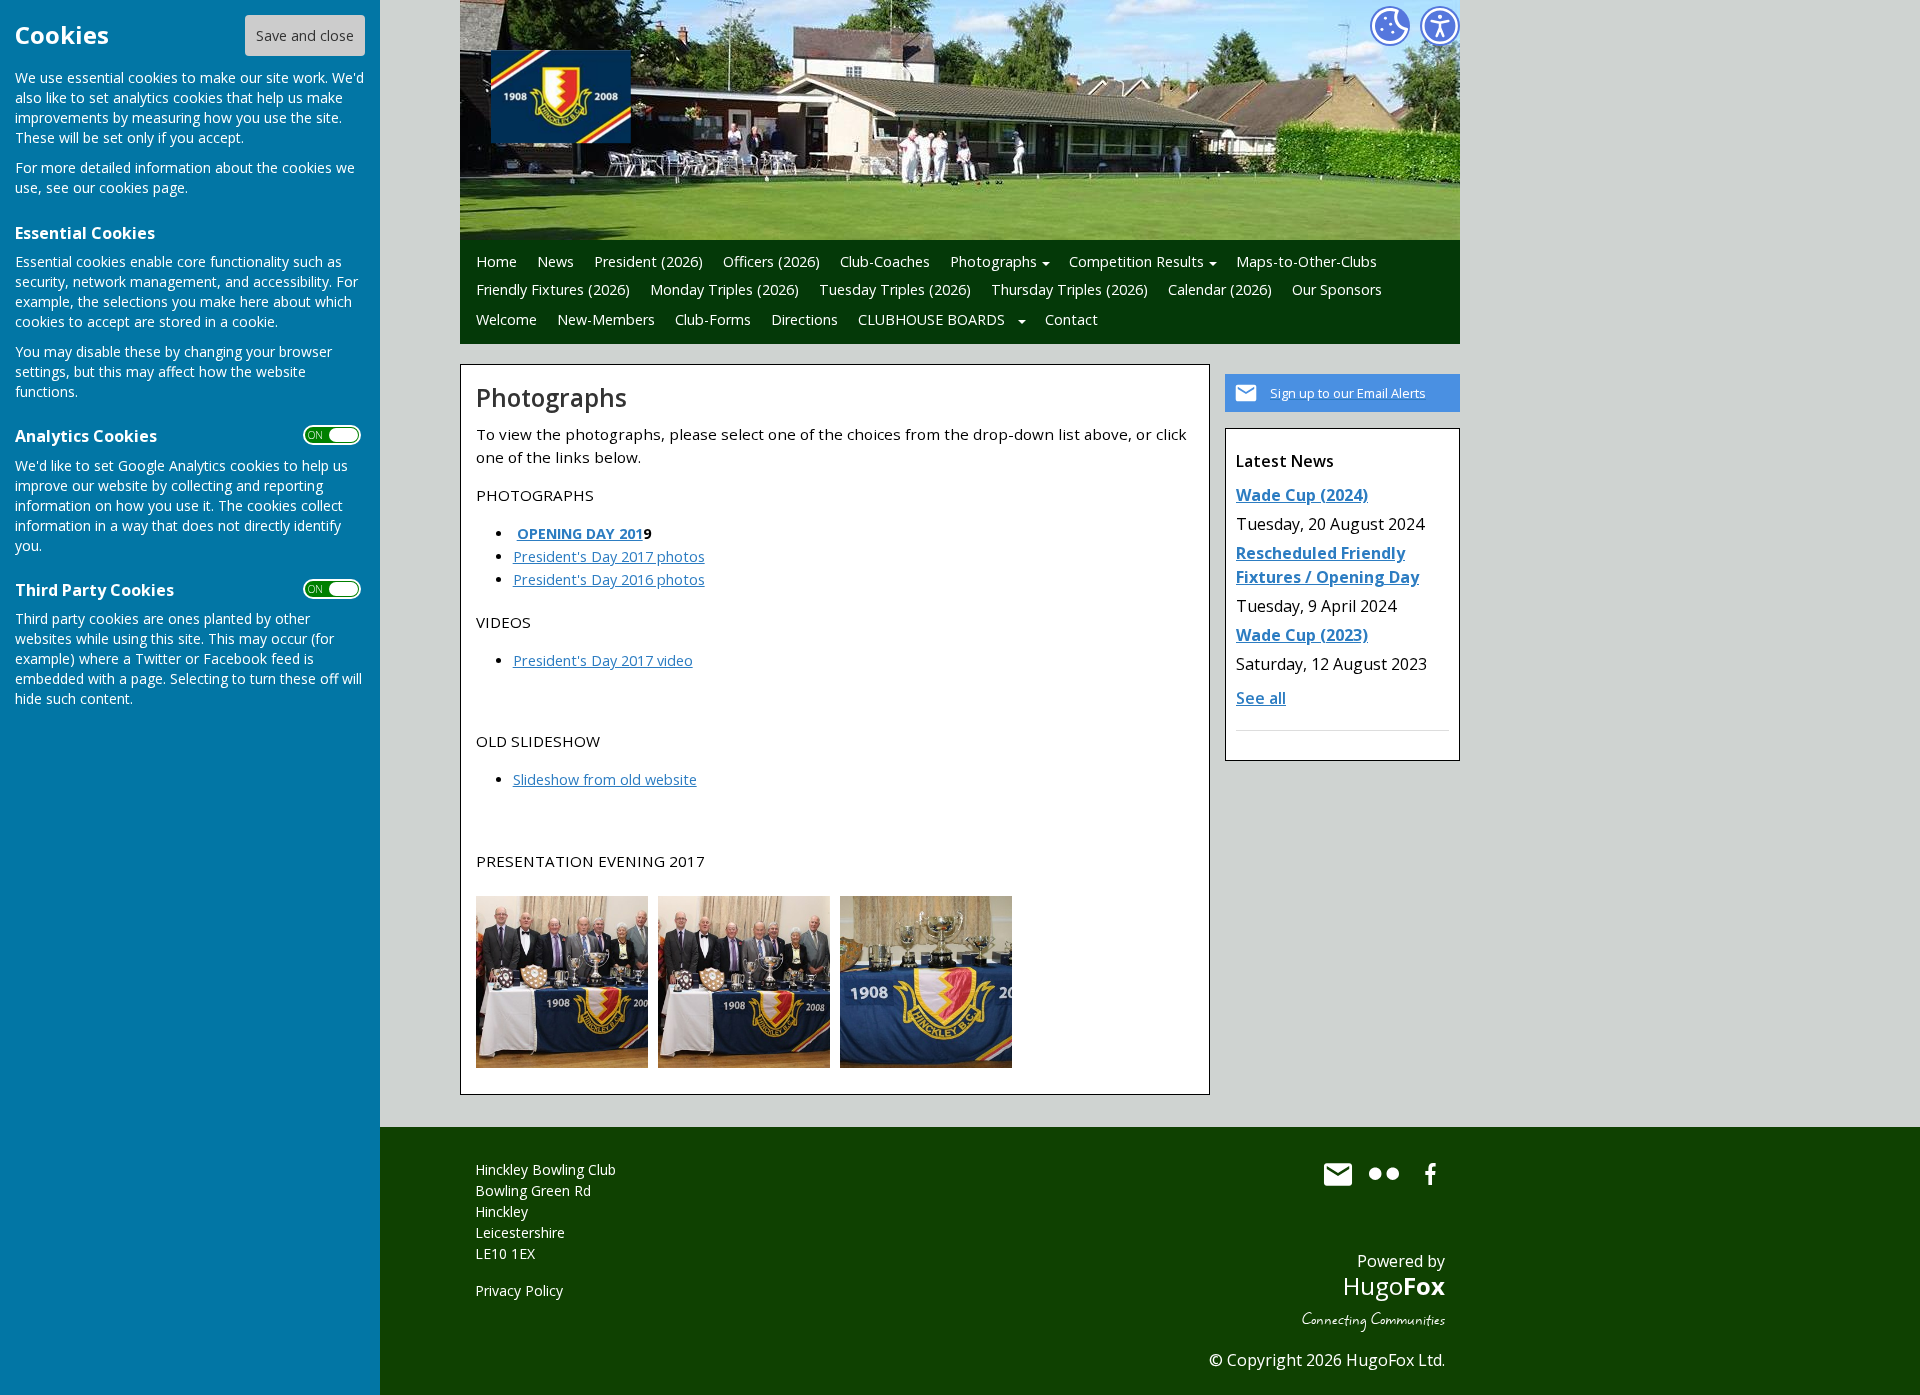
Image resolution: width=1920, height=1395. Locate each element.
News (555, 261)
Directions (804, 319)
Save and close (305, 35)
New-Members (606, 319)
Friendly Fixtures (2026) (553, 289)
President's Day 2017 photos (609, 556)
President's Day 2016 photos (609, 579)
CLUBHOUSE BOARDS (931, 319)
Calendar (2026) (1220, 289)
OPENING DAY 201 (580, 533)
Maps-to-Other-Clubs (1306, 261)
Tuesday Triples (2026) (895, 289)
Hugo (1394, 1285)
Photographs (993, 261)
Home (496, 261)
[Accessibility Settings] (1440, 26)
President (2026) (648, 261)
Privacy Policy (519, 1290)
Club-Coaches (885, 261)
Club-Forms (713, 319)
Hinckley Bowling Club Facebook (1430, 1174)
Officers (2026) (771, 261)
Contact (1071, 319)
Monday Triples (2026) (724, 289)
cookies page (142, 187)
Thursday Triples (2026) (1069, 289)
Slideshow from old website (605, 779)
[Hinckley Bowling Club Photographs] (562, 980)
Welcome (506, 319)
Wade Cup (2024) (1302, 495)
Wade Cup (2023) (1302, 635)
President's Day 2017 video (603, 660)
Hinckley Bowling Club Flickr (1384, 1174)
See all (1261, 698)
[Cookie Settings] (1390, 26)
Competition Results (1136, 261)
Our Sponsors (1337, 289)
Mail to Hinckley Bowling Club (1338, 1174)
